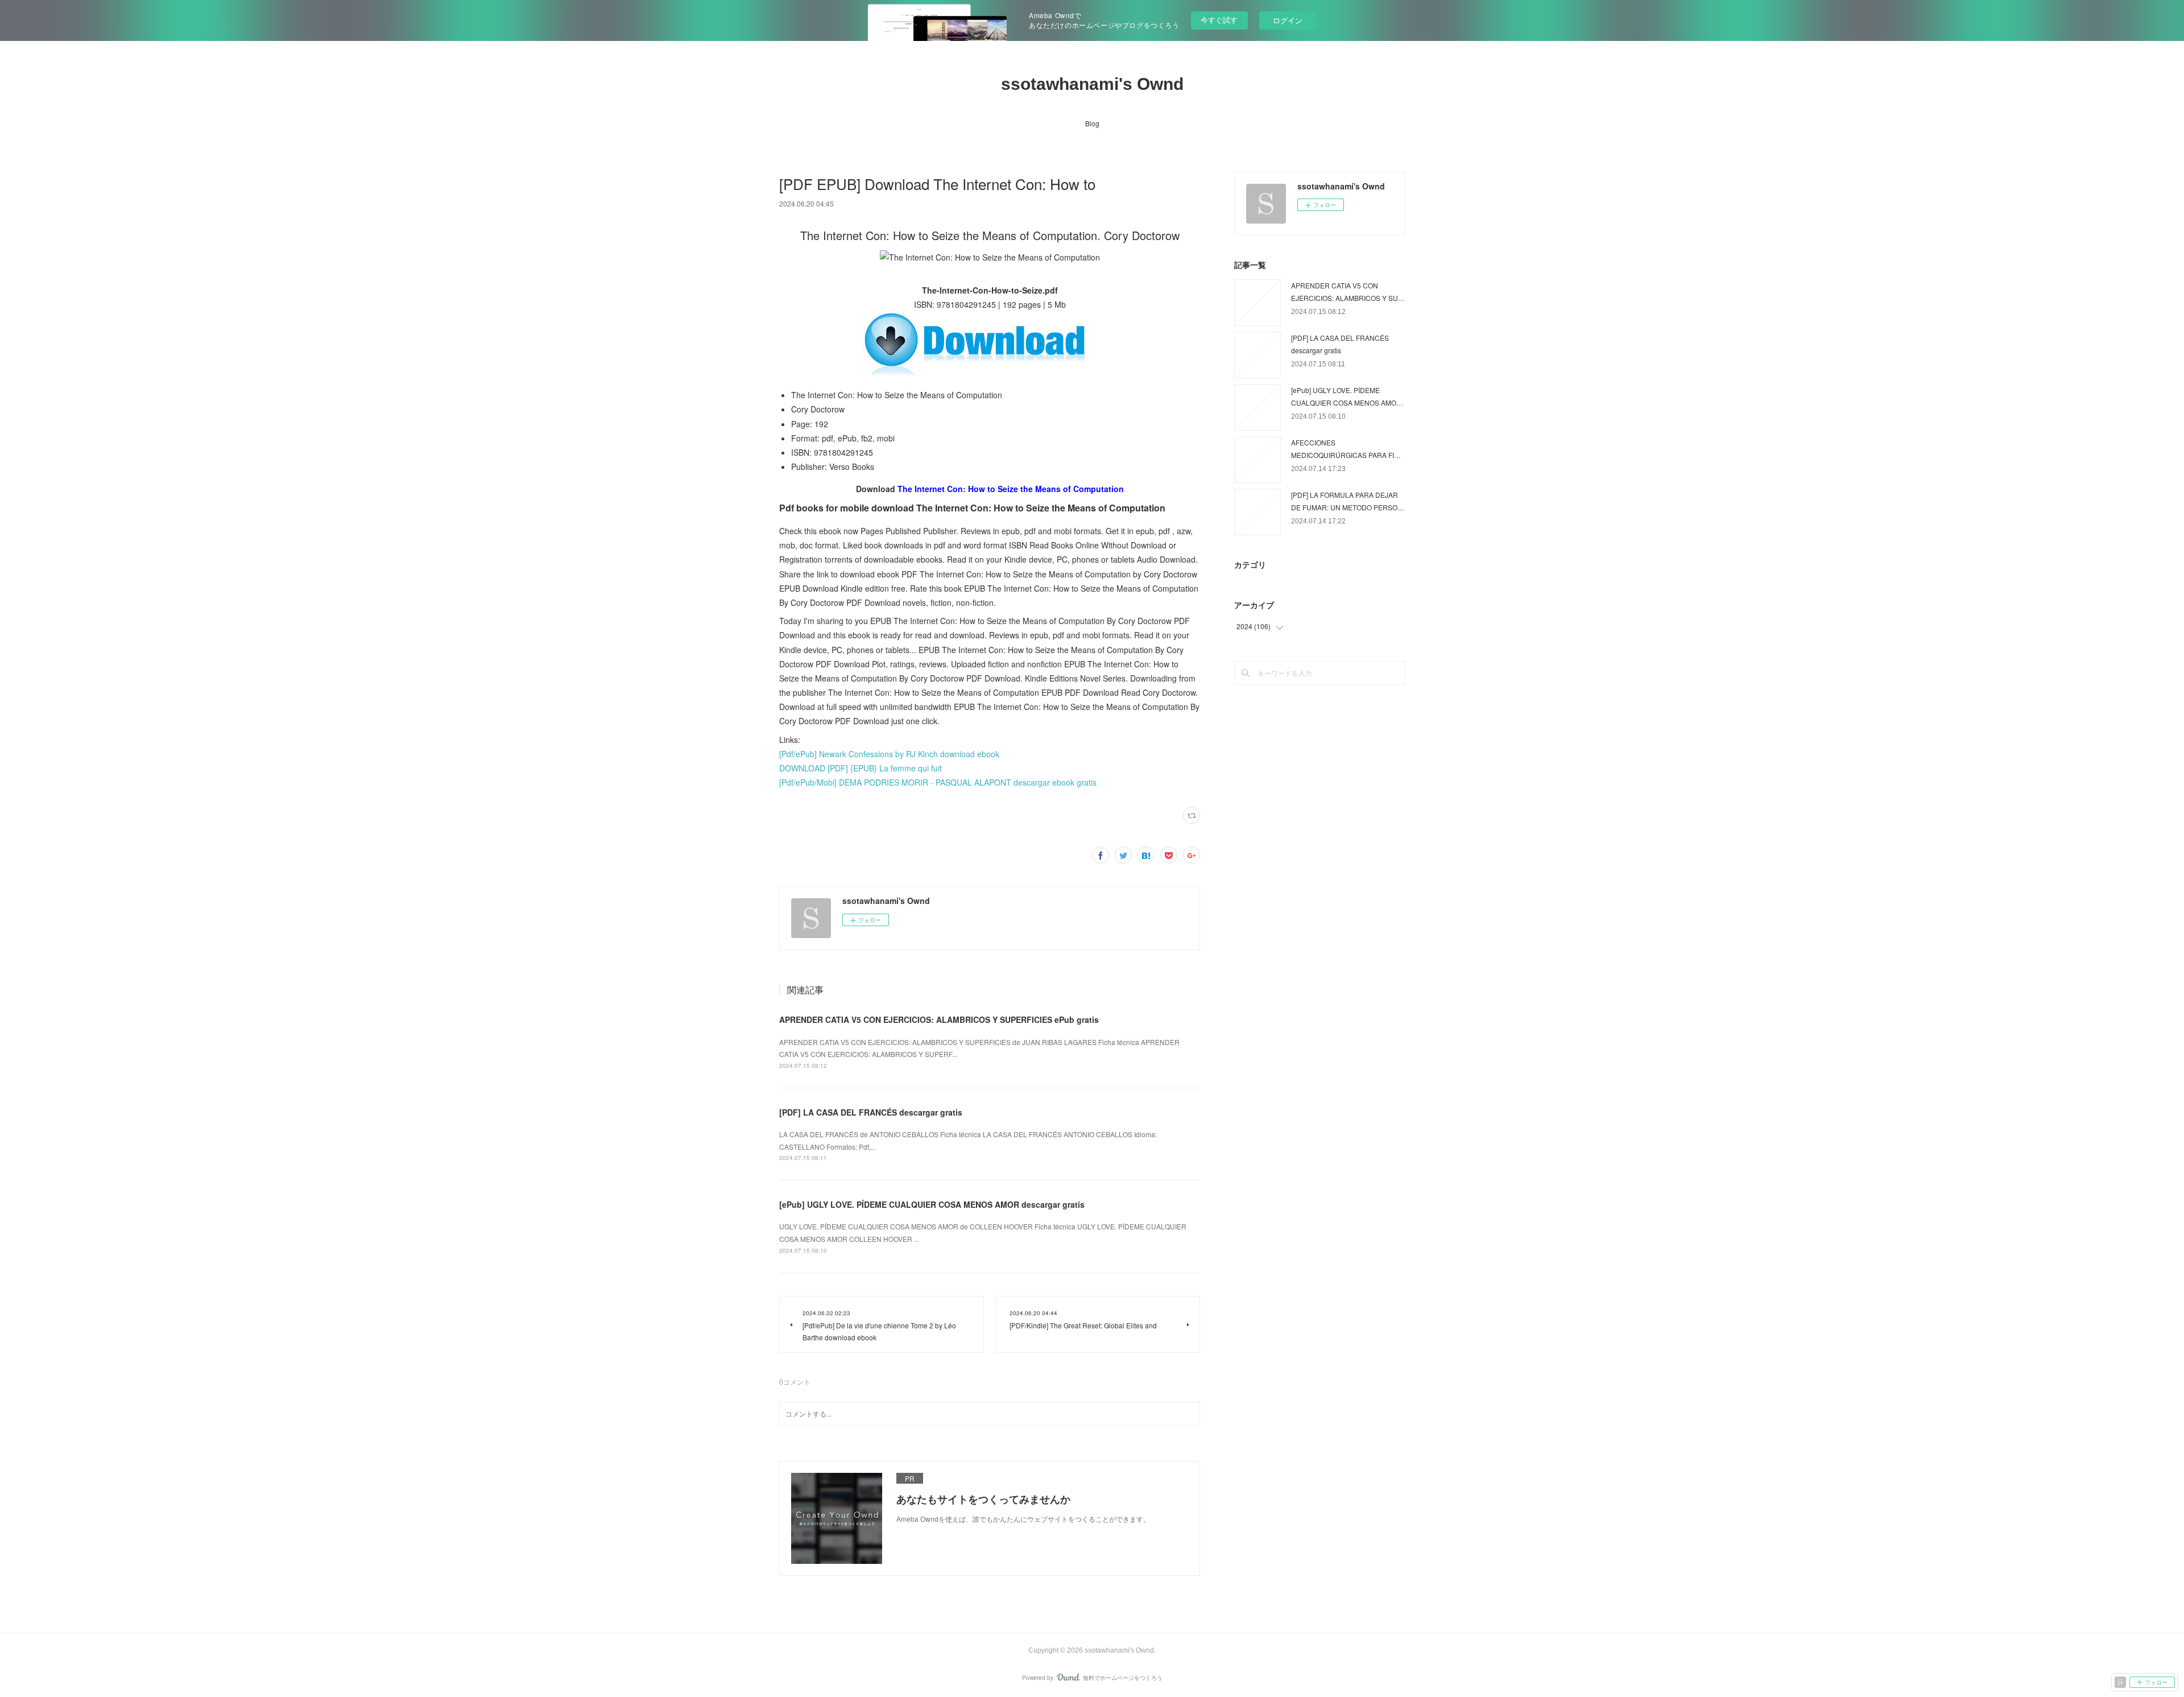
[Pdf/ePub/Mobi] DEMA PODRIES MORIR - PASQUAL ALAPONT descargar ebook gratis (938, 782)
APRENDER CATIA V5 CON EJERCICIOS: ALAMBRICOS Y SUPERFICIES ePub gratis (939, 1019)
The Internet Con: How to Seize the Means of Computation (1011, 489)
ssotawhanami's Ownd (1092, 84)
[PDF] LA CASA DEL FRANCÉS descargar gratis (871, 1112)
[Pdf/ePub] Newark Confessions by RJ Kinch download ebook (889, 754)
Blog (1092, 123)
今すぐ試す (1219, 20)
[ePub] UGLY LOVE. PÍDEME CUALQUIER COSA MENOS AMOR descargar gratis (932, 1204)
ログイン (1288, 20)
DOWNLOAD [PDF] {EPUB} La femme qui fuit (861, 768)
